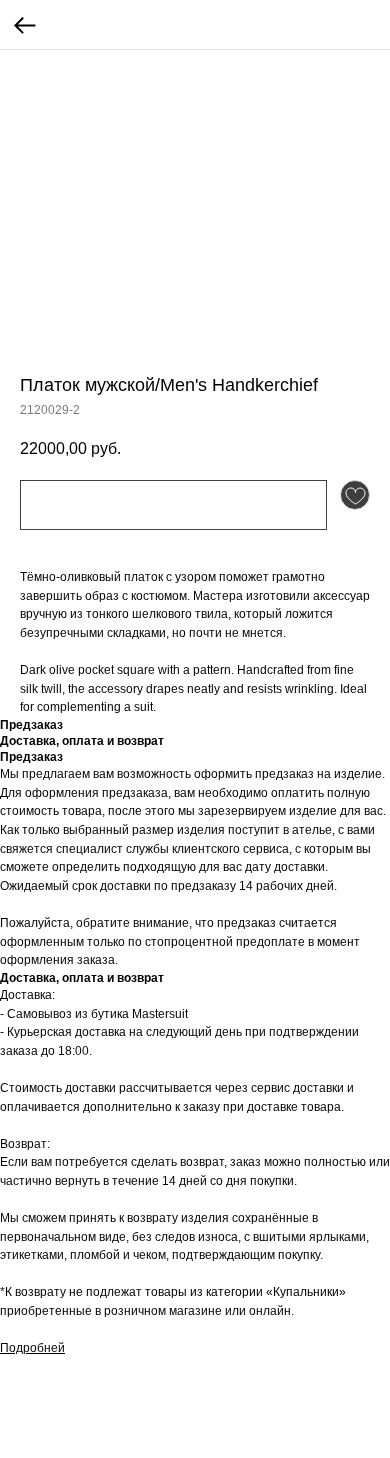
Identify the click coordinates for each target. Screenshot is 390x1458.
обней (47, 1348)
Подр (15, 1348)
